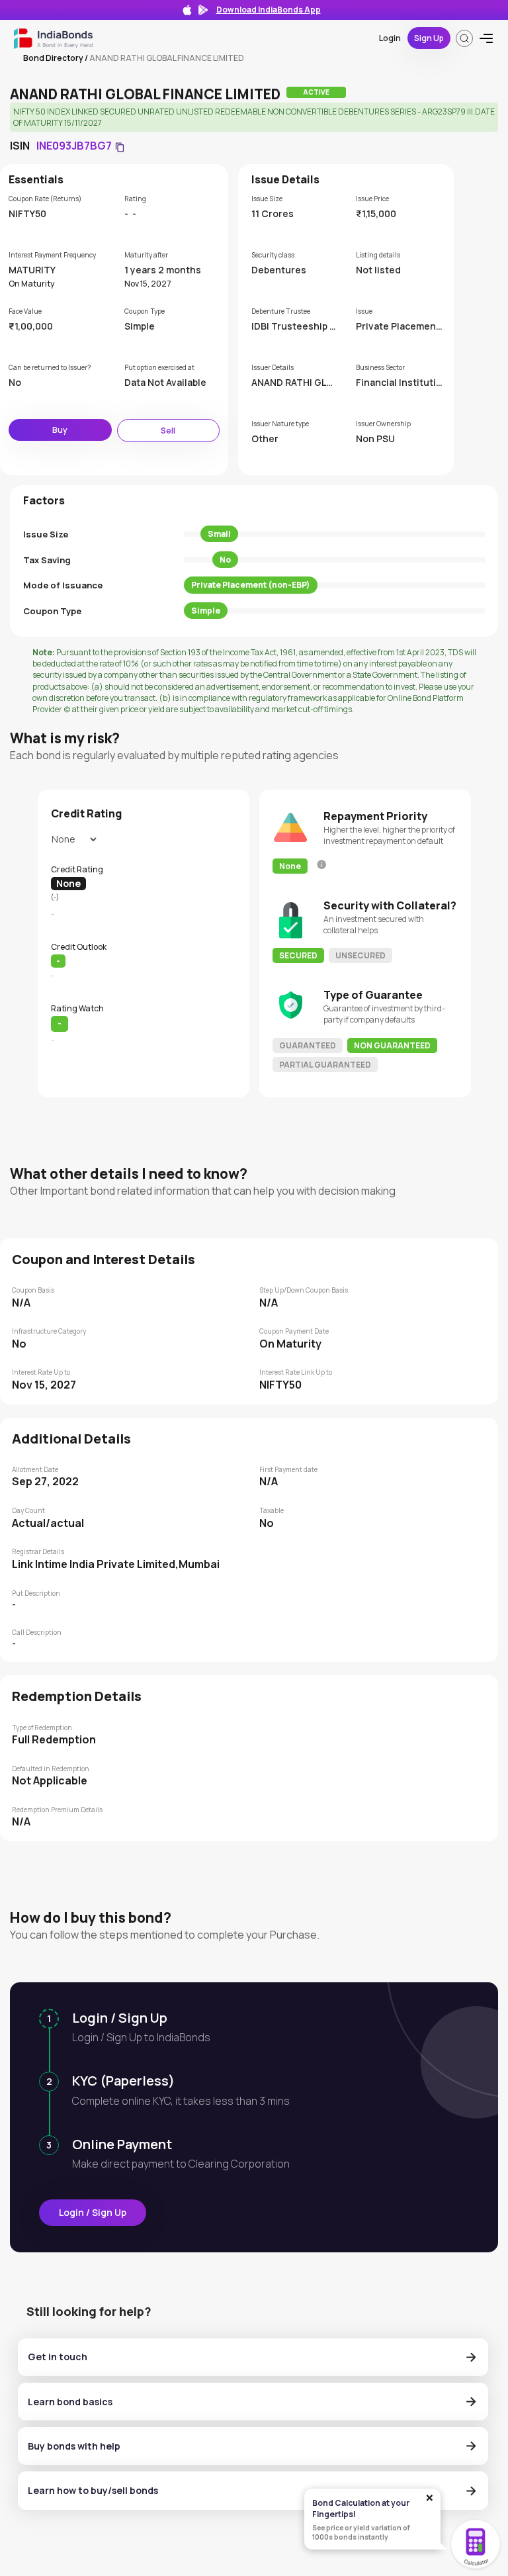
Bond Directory (53, 58)
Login (390, 38)
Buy (60, 430)
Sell (168, 431)
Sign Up (429, 38)
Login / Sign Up (93, 2212)
